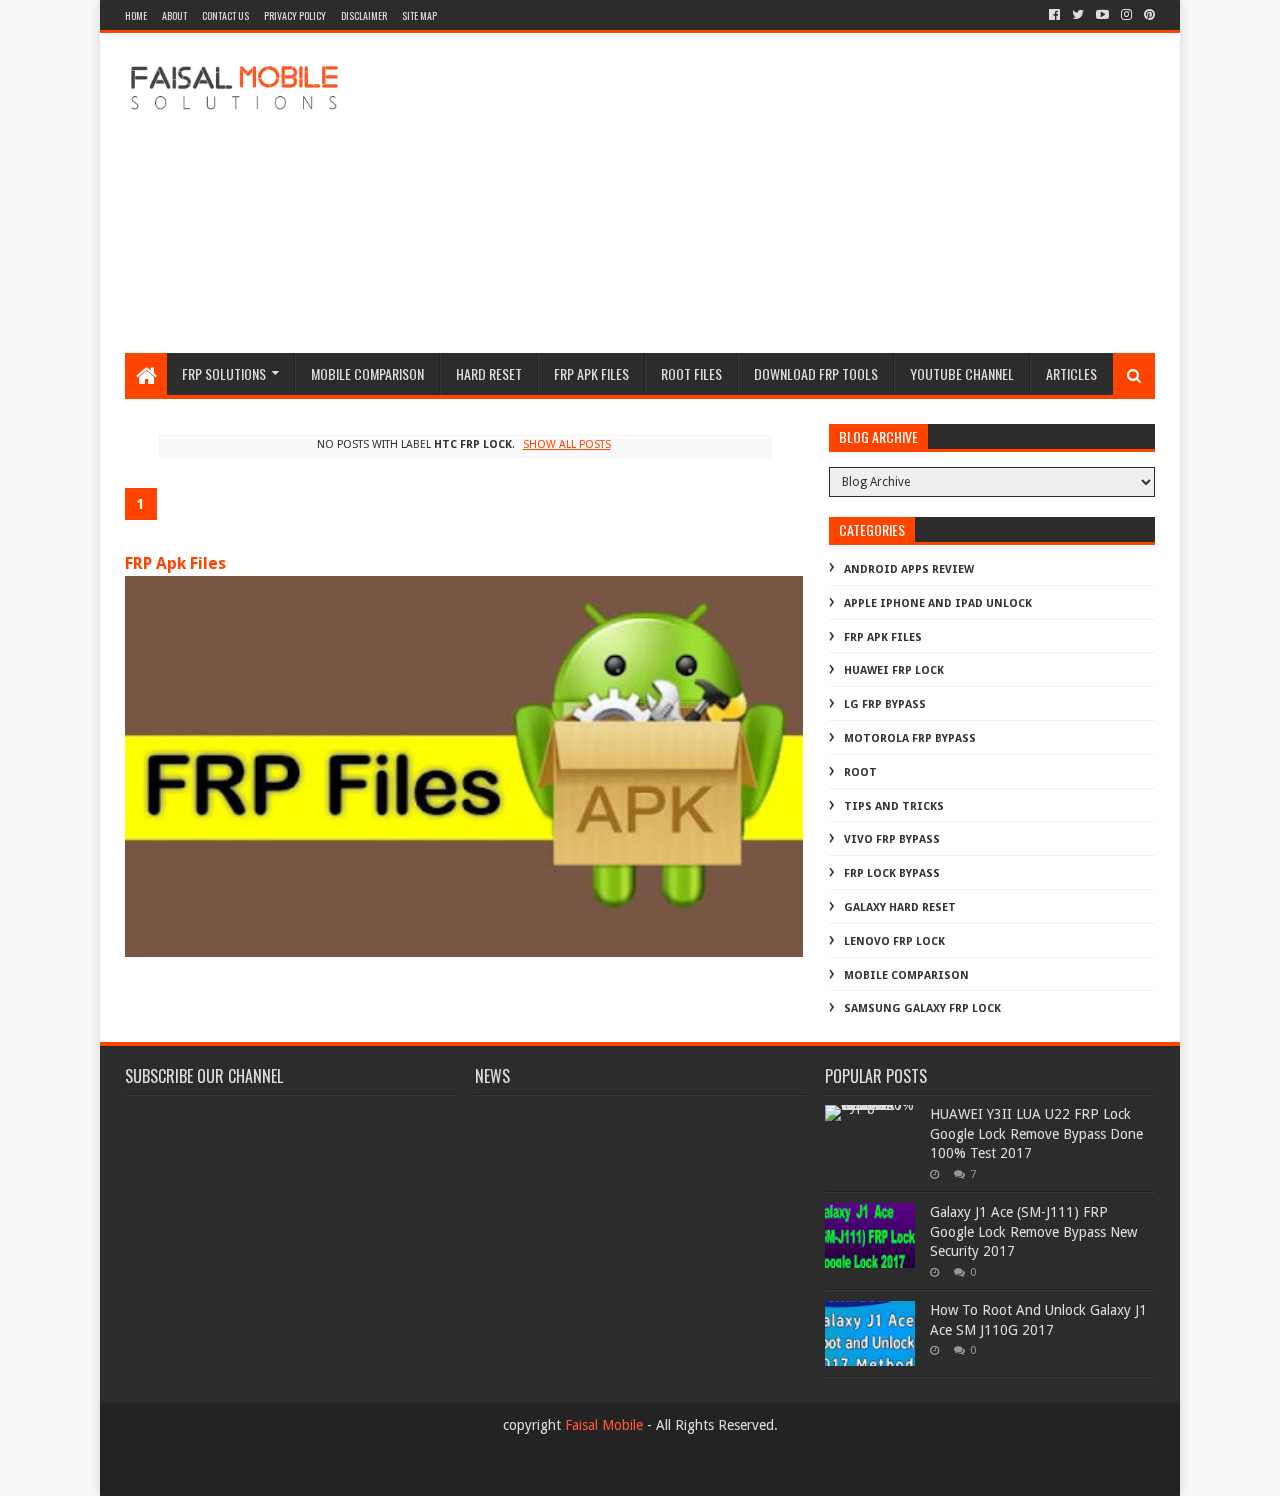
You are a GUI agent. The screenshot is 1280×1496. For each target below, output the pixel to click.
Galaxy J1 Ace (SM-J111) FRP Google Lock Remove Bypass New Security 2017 (1033, 1231)
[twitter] (1078, 15)
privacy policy (295, 15)
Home (136, 15)
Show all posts (566, 444)
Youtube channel (962, 373)
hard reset (489, 373)
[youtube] (1102, 15)
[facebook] (1054, 15)
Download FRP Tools (816, 373)
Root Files (691, 373)
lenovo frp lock (894, 941)
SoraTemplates (234, 1472)
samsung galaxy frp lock (922, 1008)
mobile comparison (906, 975)
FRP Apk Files (175, 563)
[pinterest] (1147, 15)
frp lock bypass (892, 873)
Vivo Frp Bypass (892, 839)
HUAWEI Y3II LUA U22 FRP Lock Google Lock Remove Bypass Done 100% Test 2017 (1036, 1133)
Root (860, 772)
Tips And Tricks (894, 806)
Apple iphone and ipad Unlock (938, 603)
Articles (1071, 373)
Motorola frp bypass (910, 738)
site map (419, 15)
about (174, 15)
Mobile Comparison (367, 373)
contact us (225, 15)
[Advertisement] (791, 193)
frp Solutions (224, 373)
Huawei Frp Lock (894, 670)
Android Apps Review (909, 569)
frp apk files (591, 373)
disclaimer (364, 15)
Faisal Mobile (604, 1425)
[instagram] (1126, 15)
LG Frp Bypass (885, 704)
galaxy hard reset (900, 907)
